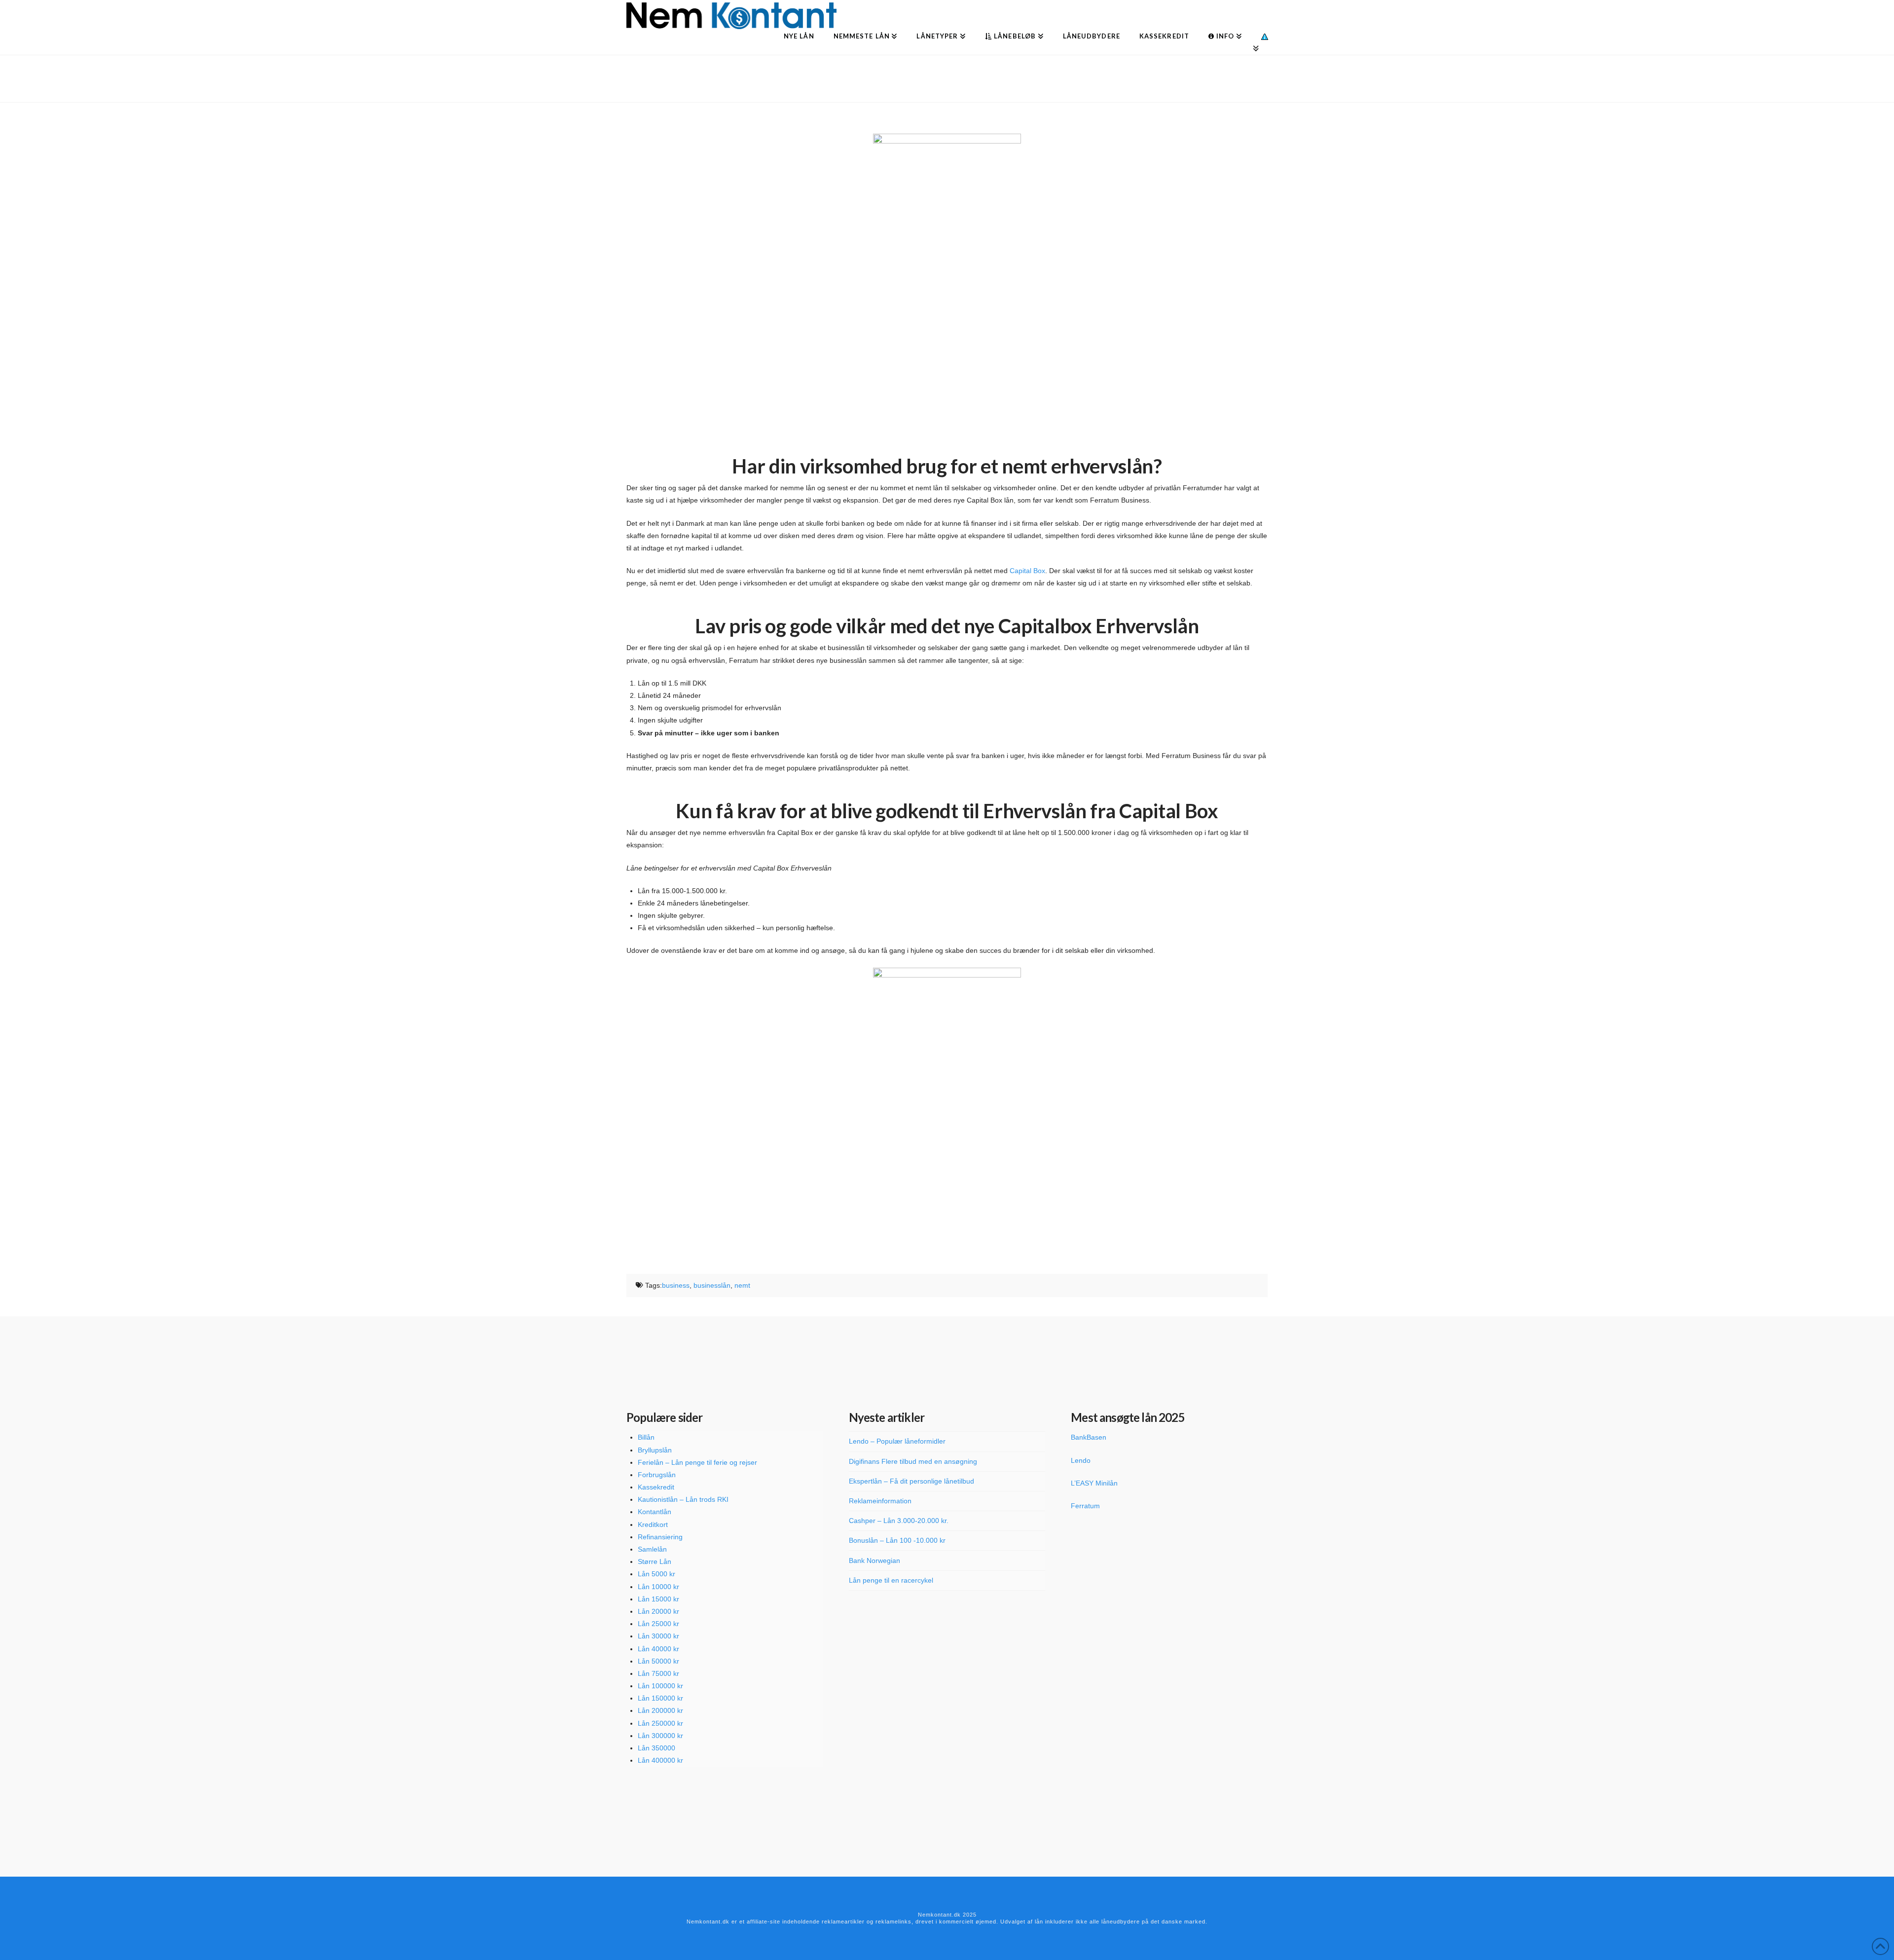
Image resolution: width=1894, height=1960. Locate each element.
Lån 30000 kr (658, 1636)
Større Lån (655, 1561)
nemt (742, 1285)
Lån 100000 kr (660, 1686)
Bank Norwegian (874, 1561)
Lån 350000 (656, 1748)
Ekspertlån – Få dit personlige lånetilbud (911, 1481)
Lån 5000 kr (656, 1574)
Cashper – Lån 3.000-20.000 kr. (899, 1521)
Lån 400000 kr (660, 1760)
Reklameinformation (880, 1501)
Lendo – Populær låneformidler (897, 1441)
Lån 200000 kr (660, 1710)
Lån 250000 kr (660, 1723)
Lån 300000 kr (660, 1736)
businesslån (712, 1285)
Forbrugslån (657, 1475)
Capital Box (1027, 571)
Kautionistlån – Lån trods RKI (683, 1499)
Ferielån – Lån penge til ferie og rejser (697, 1462)
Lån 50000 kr (658, 1661)
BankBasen (1089, 1437)
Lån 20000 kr (658, 1611)
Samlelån (652, 1549)
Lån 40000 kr (658, 1649)
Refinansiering (660, 1537)
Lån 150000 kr (660, 1698)
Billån (646, 1437)
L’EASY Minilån (1094, 1483)
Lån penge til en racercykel (891, 1580)
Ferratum (1085, 1506)
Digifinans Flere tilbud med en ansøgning (913, 1461)
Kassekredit (656, 1487)
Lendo (1081, 1460)
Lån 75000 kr (658, 1673)
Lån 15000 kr (658, 1599)
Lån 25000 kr (658, 1624)
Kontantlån (655, 1512)
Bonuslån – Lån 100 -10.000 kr (897, 1540)
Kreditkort (653, 1524)
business (676, 1285)
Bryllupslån (655, 1450)
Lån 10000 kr (658, 1587)
